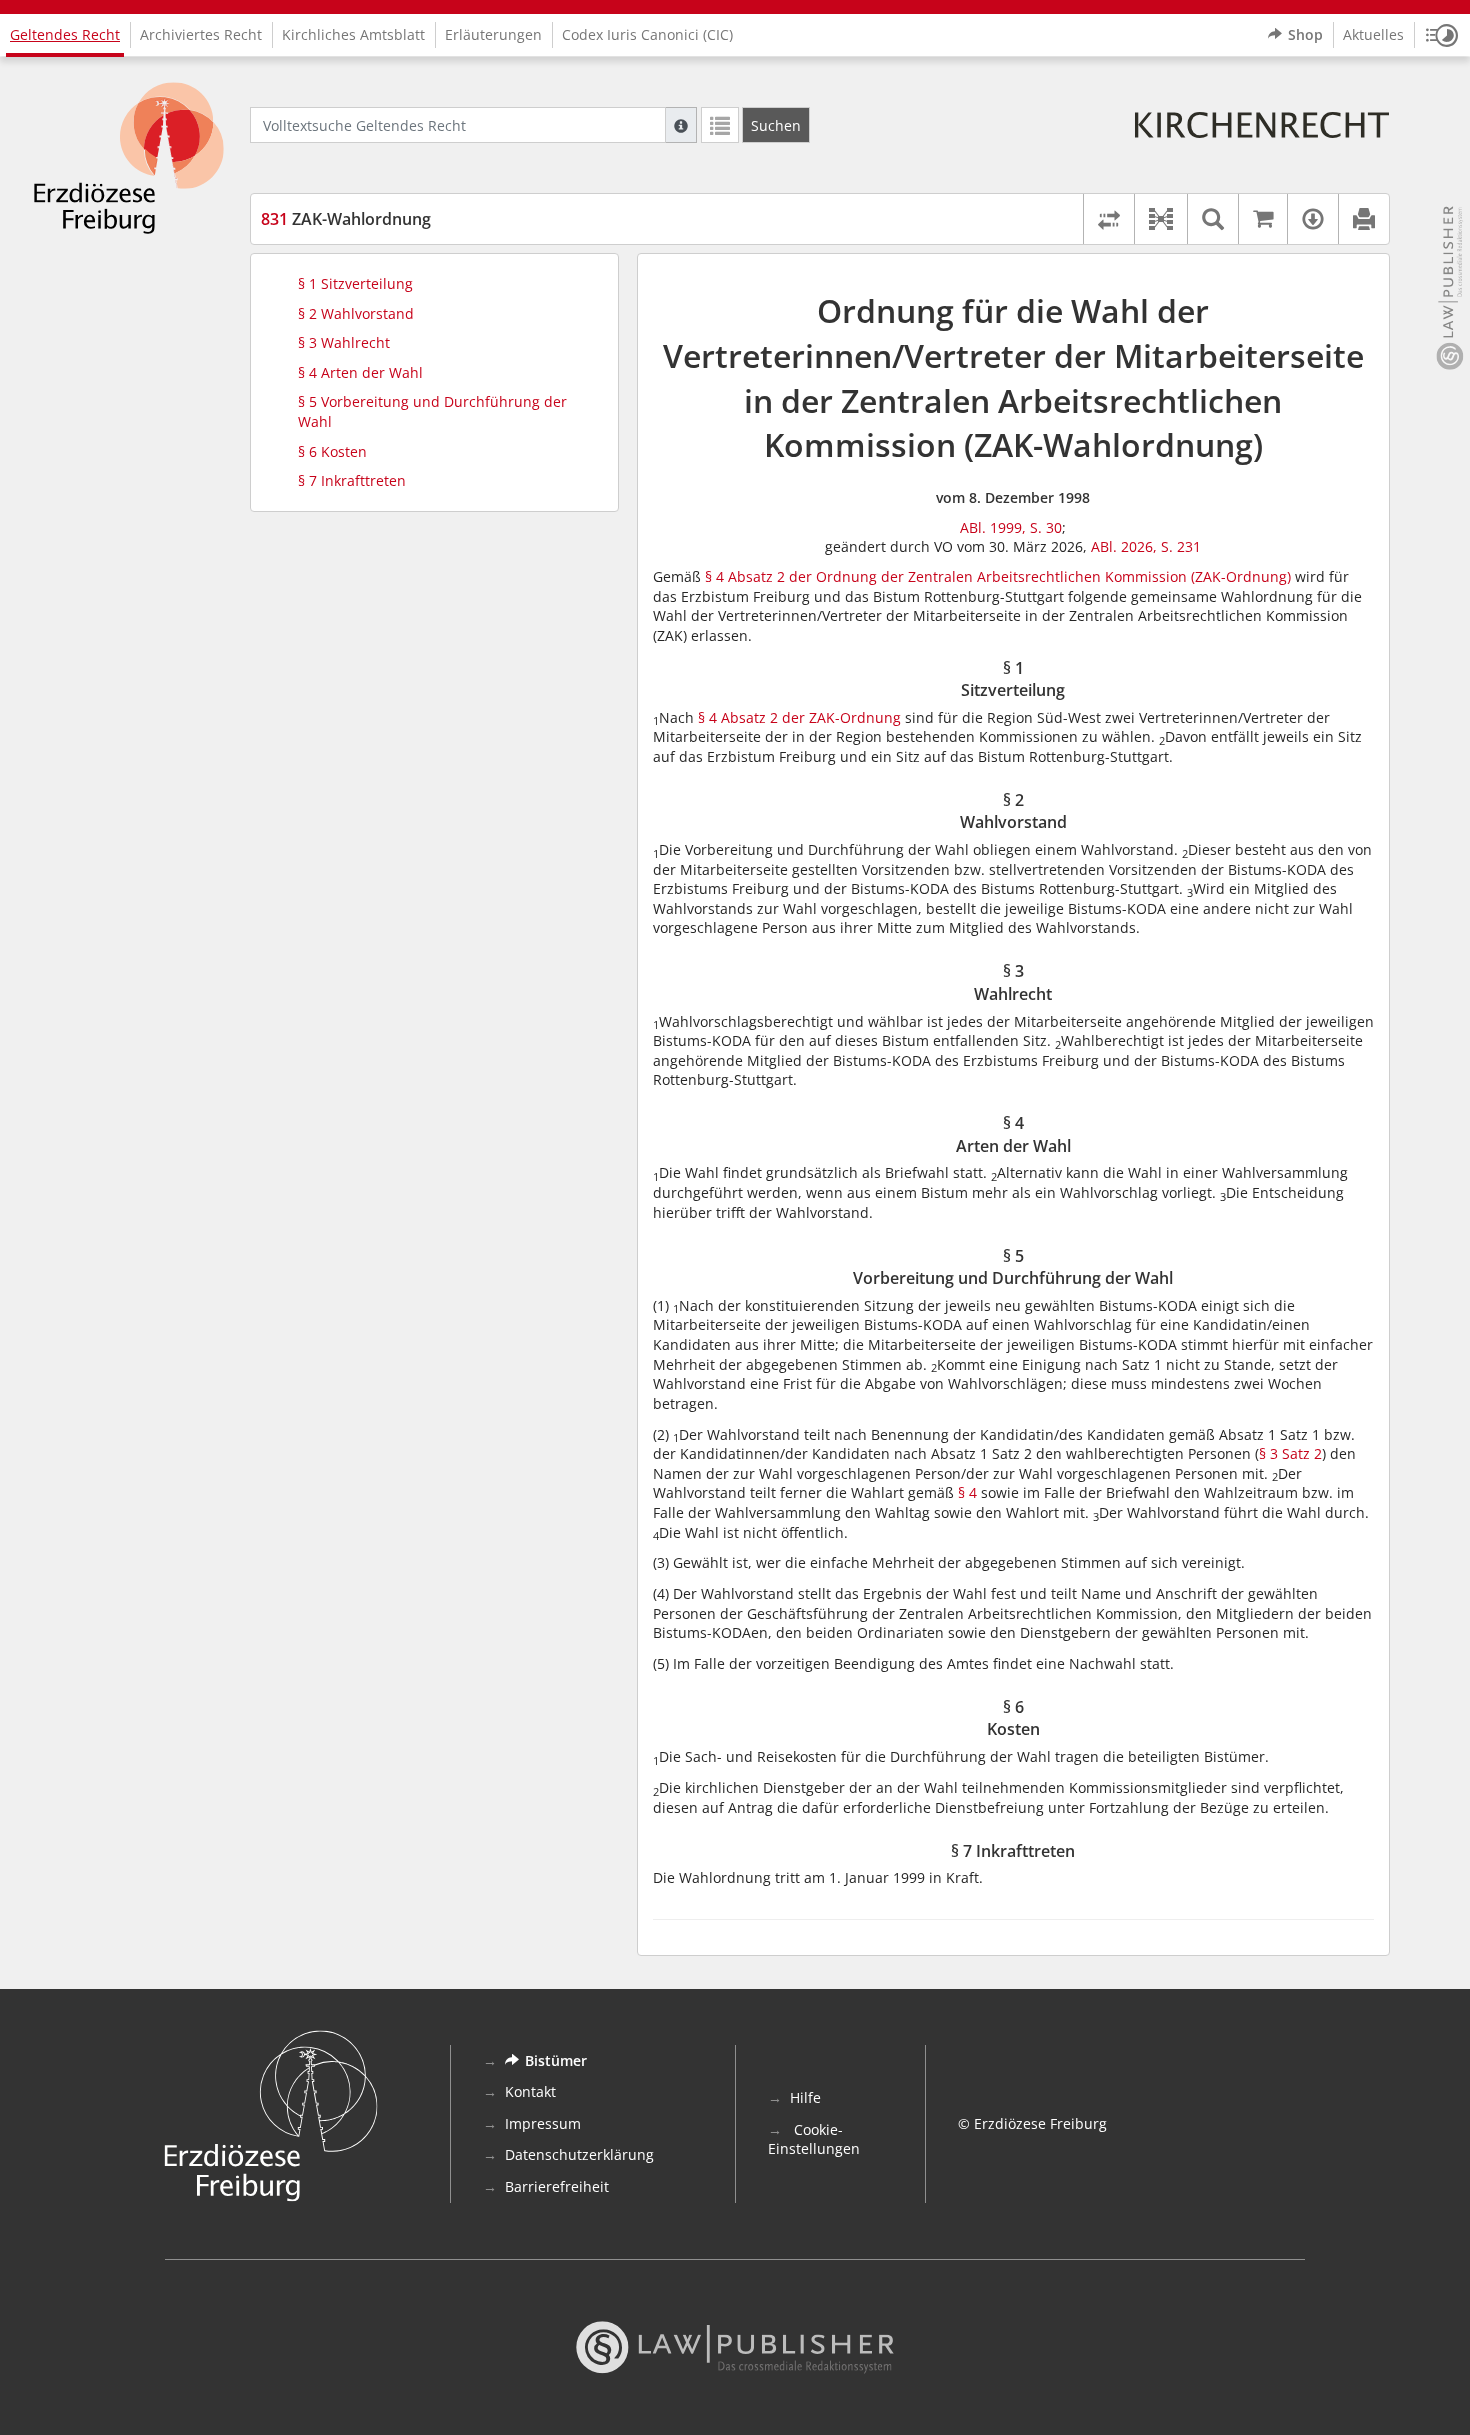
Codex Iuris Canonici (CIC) (647, 34)
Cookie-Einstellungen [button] (814, 2139)
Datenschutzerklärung (579, 2154)
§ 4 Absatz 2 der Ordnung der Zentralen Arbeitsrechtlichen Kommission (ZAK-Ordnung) (998, 576)
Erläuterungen (493, 34)
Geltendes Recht (65, 34)
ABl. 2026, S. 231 (1146, 546)
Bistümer (556, 2060)
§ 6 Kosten (332, 451)
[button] (1442, 35)
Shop (1305, 34)
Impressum (543, 2123)
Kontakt (530, 2091)
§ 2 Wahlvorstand (356, 313)
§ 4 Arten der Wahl (360, 372)
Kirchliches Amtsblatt (353, 34)
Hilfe (805, 2097)
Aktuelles (1373, 34)
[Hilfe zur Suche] (681, 125)
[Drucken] (1363, 219)
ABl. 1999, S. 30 (1011, 527)
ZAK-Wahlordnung (346, 219)
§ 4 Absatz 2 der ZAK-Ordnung (799, 717)
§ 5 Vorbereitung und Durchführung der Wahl (432, 411)
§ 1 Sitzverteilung (355, 283)
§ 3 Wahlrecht (344, 342)
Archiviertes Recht (201, 34)
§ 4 (967, 1492)
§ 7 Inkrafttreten (352, 480)
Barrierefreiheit (557, 2186)
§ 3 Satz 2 (1290, 1453)
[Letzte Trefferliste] (720, 125)
